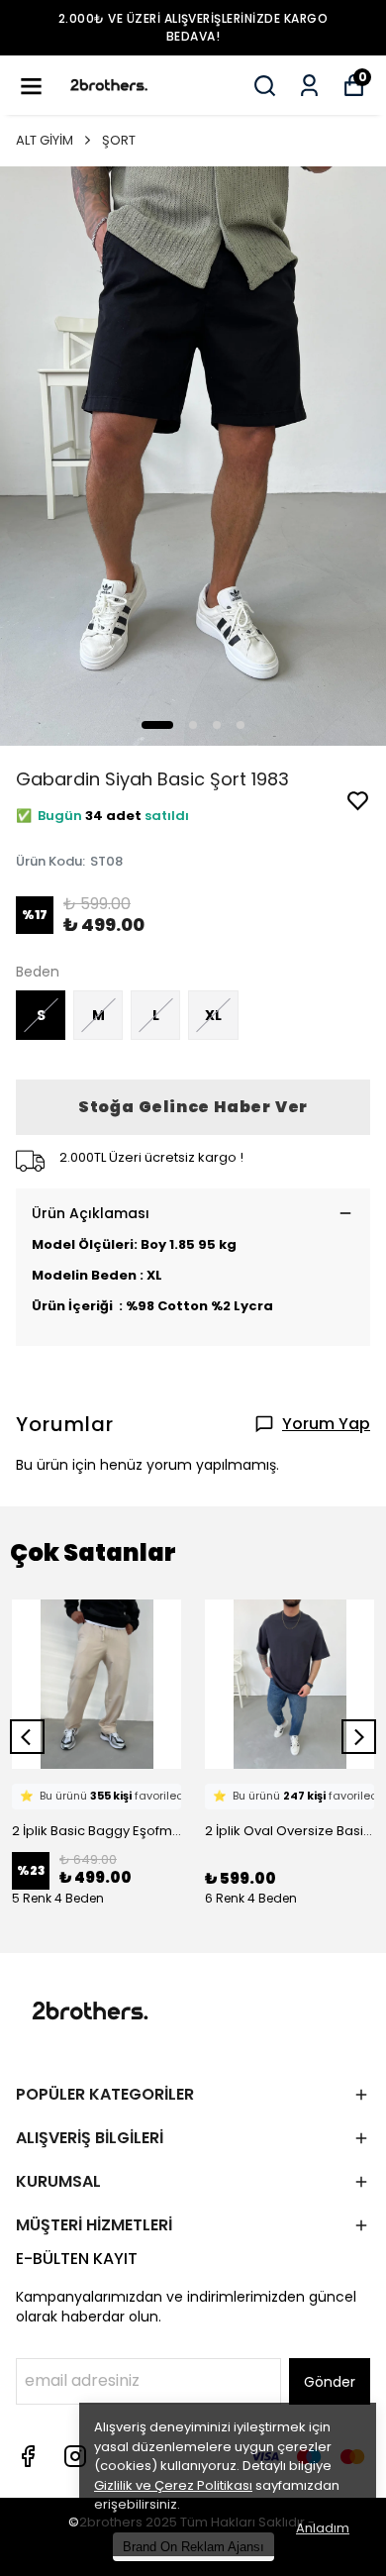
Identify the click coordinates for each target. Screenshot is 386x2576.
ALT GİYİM (45, 140)
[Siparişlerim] (309, 86)
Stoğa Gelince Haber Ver (193, 1107)
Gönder (330, 2382)
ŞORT (119, 140)
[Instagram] (75, 2456)
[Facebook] (28, 2456)
